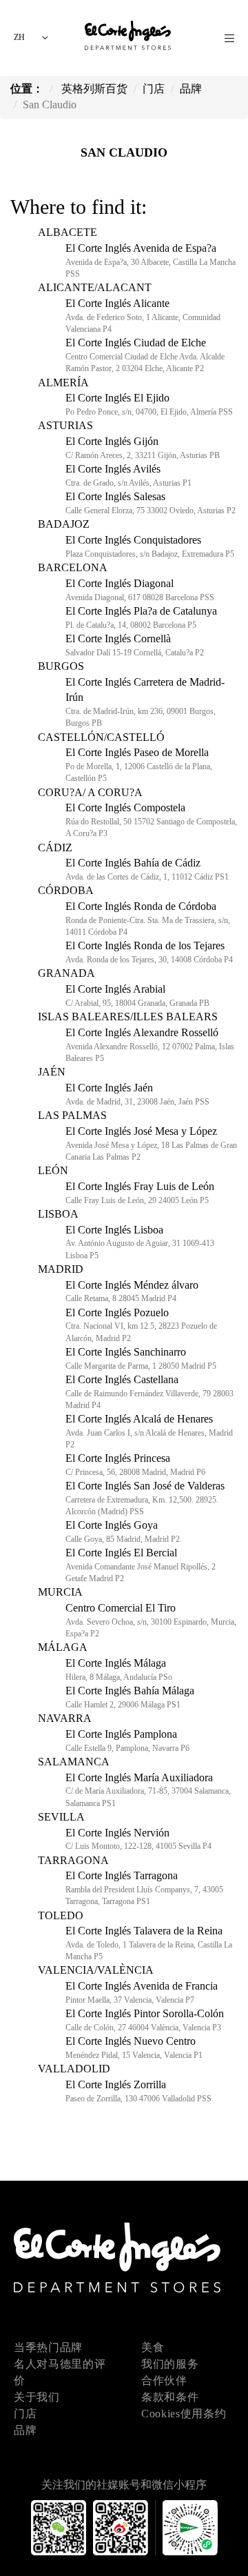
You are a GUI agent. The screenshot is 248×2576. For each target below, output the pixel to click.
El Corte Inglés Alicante (143, 316)
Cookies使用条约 (184, 2414)
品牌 (25, 2430)
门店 (25, 2414)
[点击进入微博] (124, 2547)
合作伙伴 (164, 2380)
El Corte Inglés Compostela (151, 820)
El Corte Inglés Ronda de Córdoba (148, 919)
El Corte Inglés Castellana (149, 1392)
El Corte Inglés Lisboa (140, 1242)
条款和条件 (170, 2397)
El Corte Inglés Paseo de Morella (139, 765)
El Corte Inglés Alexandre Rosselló (150, 1045)
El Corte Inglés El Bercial (141, 1565)
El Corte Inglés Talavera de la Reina (149, 1943)
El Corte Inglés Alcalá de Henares (149, 1431)
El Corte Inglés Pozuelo (141, 1325)
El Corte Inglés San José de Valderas (145, 1498)
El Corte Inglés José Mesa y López (151, 1143)
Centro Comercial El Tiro (151, 1620)
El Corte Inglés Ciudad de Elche (145, 355)
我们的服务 (170, 2364)
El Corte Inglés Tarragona (144, 1888)
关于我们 (37, 2397)
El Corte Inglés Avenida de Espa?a (151, 260)
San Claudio (124, 152)
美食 (153, 2347)
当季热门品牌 (48, 2347)
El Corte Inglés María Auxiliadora (148, 1790)
